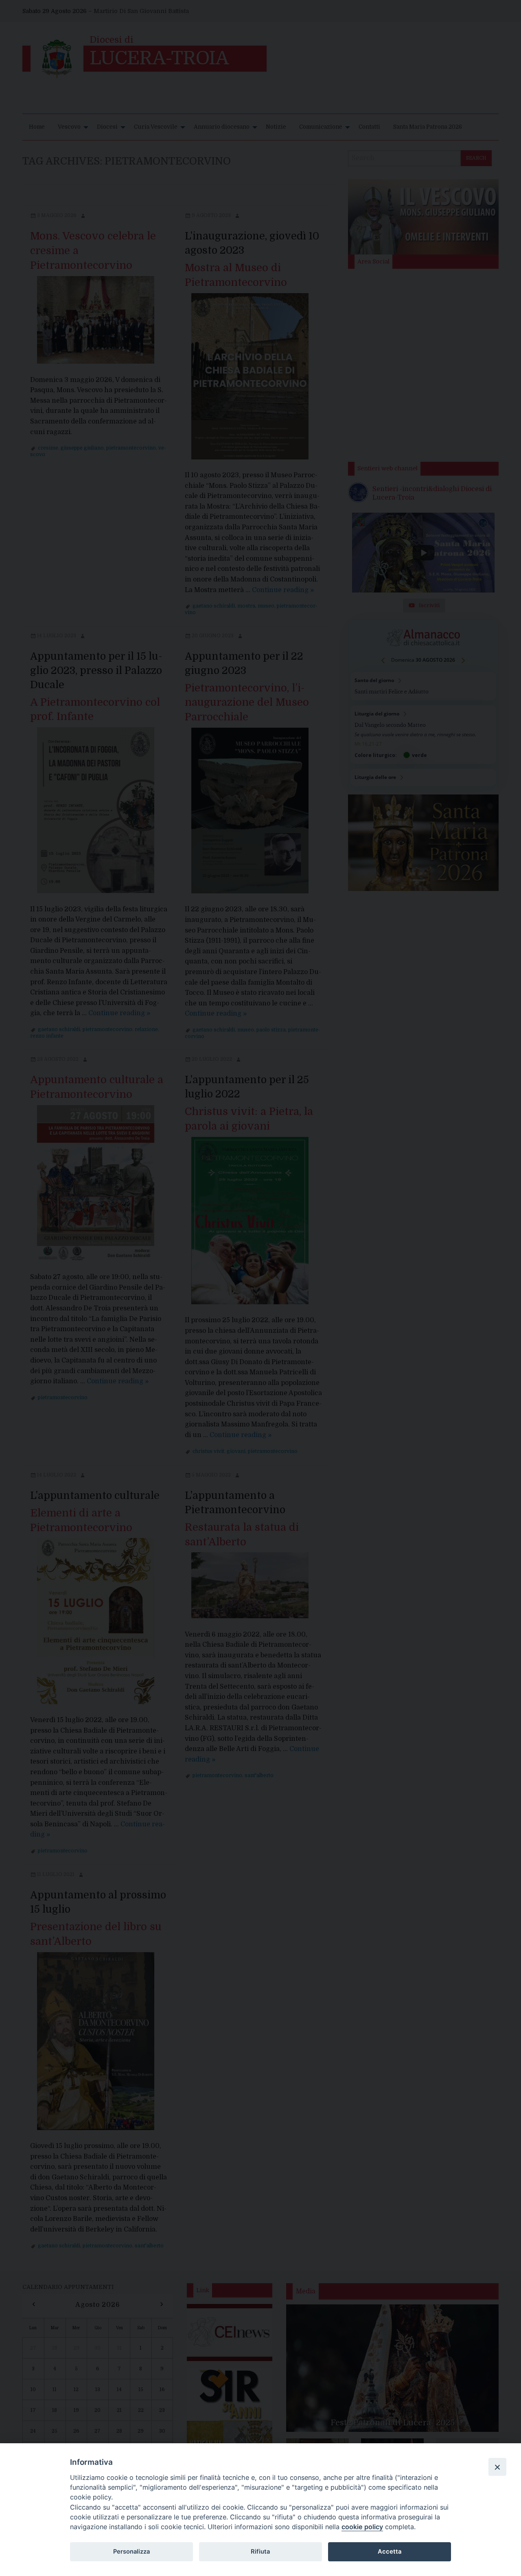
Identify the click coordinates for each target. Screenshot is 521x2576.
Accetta (390, 2552)
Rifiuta (260, 2552)
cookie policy (362, 2527)
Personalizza (131, 2552)
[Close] (497, 2467)
